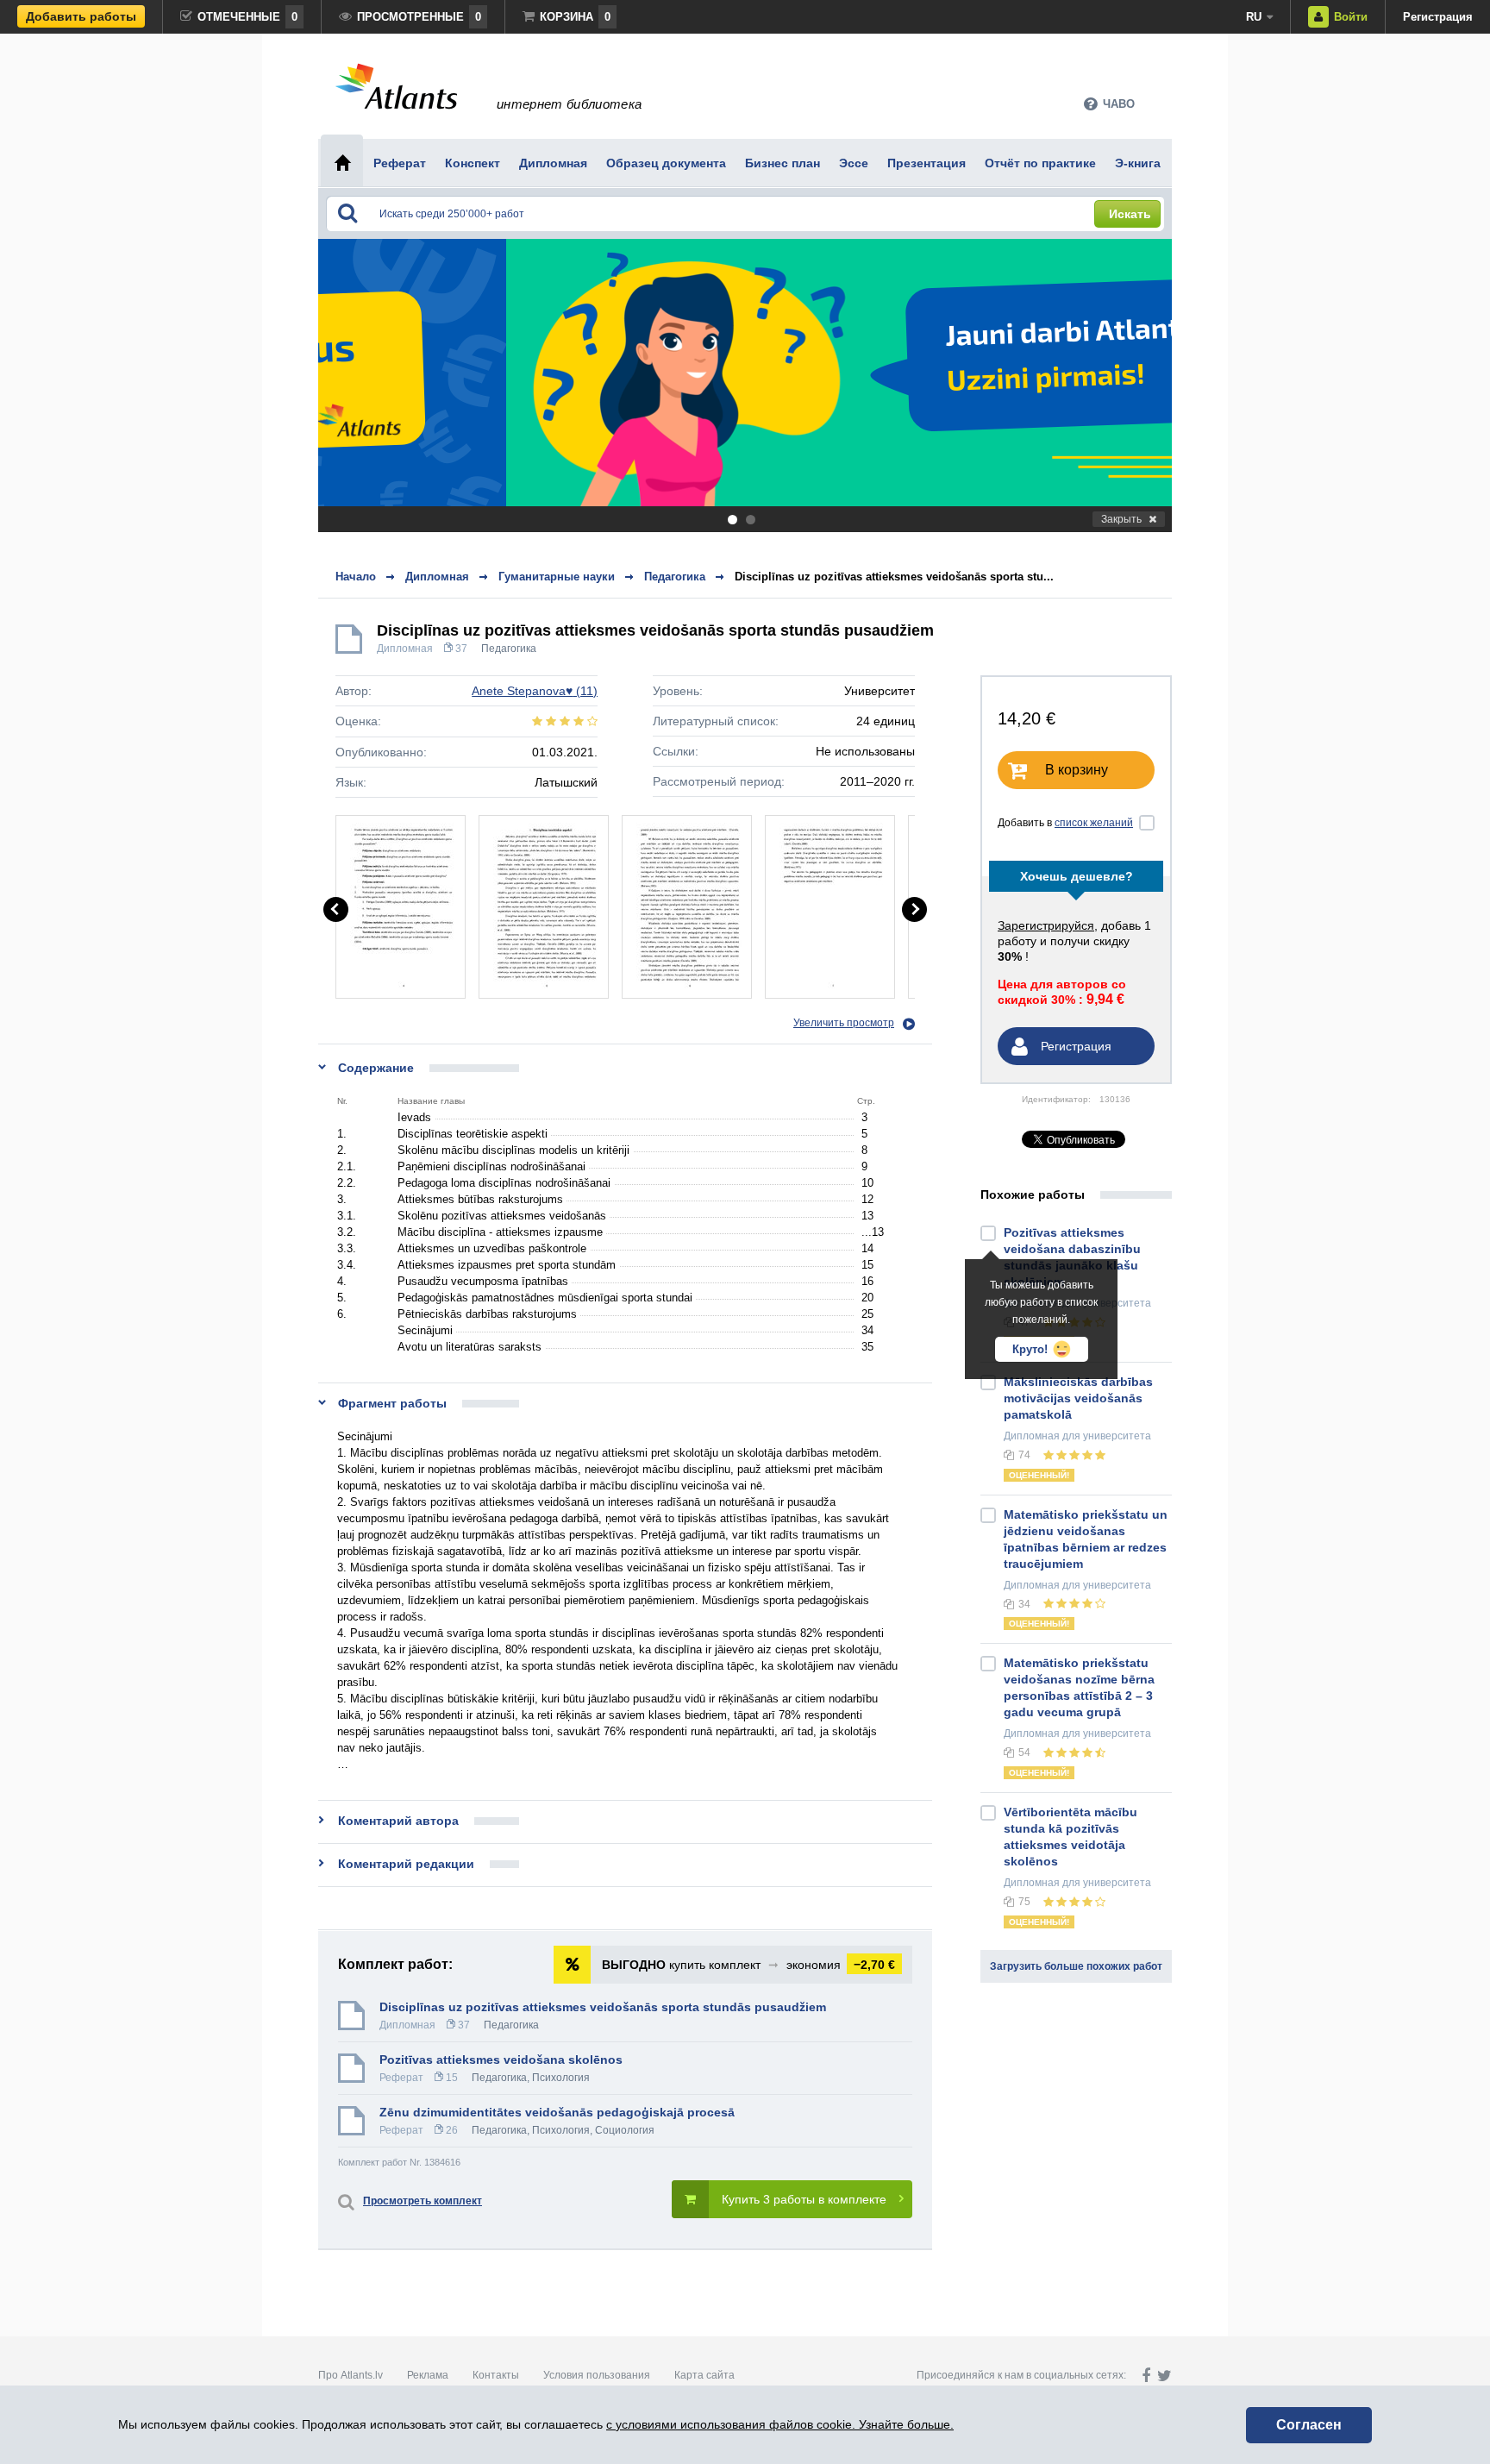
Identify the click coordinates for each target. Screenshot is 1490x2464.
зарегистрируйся (1046, 925)
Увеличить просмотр (844, 1023)
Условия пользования (597, 2375)
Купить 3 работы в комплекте (804, 2199)
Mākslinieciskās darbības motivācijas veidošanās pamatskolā (1078, 1398)
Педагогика (509, 649)
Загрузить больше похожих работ (1076, 1966)
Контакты (496, 2375)
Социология (625, 2130)
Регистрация (1438, 17)
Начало (356, 577)
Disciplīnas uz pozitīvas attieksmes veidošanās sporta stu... (894, 577)
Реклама (428, 2375)
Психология (561, 2078)
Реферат (401, 2078)
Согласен (1309, 2425)
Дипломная (405, 649)
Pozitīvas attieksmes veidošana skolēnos (501, 2060)
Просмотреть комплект (423, 2201)
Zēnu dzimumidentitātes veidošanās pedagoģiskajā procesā (557, 2112)
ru (1254, 17)
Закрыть (1121, 519)
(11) (535, 691)
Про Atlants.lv (351, 2375)
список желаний (1094, 823)
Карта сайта (704, 2375)
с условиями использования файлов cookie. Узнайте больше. (780, 2424)
